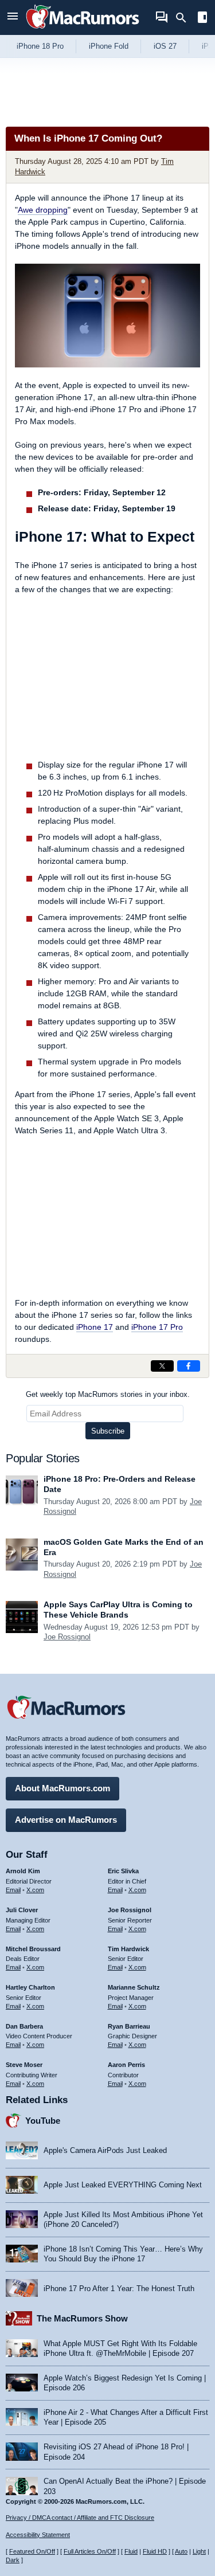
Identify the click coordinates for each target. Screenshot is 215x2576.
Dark (13, 2560)
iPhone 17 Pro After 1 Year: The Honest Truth (119, 2289)
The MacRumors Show (82, 2318)
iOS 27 (165, 46)
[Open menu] (13, 17)
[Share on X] (162, 1366)
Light (199, 2551)
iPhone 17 (95, 1327)
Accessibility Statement (38, 2535)
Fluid (131, 2551)
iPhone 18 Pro (40, 46)
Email (13, 1890)
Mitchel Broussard (33, 1949)
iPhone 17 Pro (157, 1327)
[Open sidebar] (202, 19)
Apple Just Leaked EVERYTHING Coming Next (123, 2185)
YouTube (43, 2121)
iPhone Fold (109, 46)
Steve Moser (24, 2065)
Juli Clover (22, 1910)
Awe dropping (43, 210)
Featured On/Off (32, 2551)
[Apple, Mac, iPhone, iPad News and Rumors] (83, 30)
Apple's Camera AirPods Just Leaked (105, 2150)
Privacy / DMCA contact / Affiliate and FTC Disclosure (80, 2518)
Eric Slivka (123, 1871)
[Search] (185, 18)
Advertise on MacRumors (66, 1820)
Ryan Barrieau (129, 2026)
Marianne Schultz (134, 1987)
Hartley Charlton (30, 1987)
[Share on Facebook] (189, 1366)
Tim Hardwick (128, 1949)
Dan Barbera (24, 2026)
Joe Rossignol (67, 1637)
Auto (181, 2551)
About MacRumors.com (62, 1788)
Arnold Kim (23, 1871)
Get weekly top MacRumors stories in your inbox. (108, 1394)
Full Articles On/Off (90, 2551)
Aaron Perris (126, 2065)
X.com (35, 1890)
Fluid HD (155, 2551)
